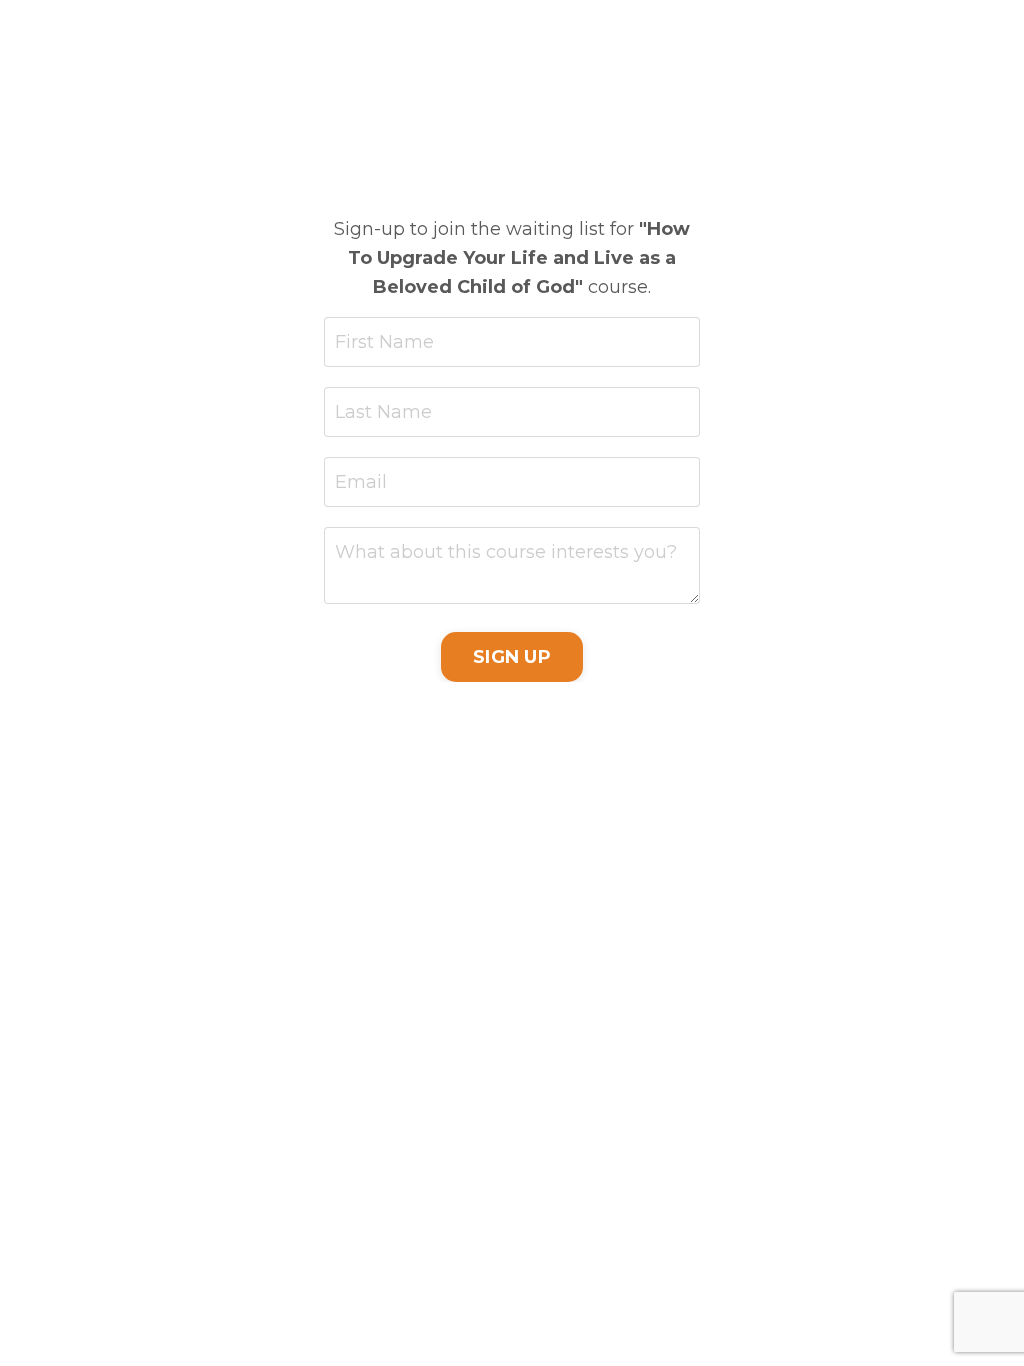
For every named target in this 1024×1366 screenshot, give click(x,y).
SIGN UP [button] (512, 657)
